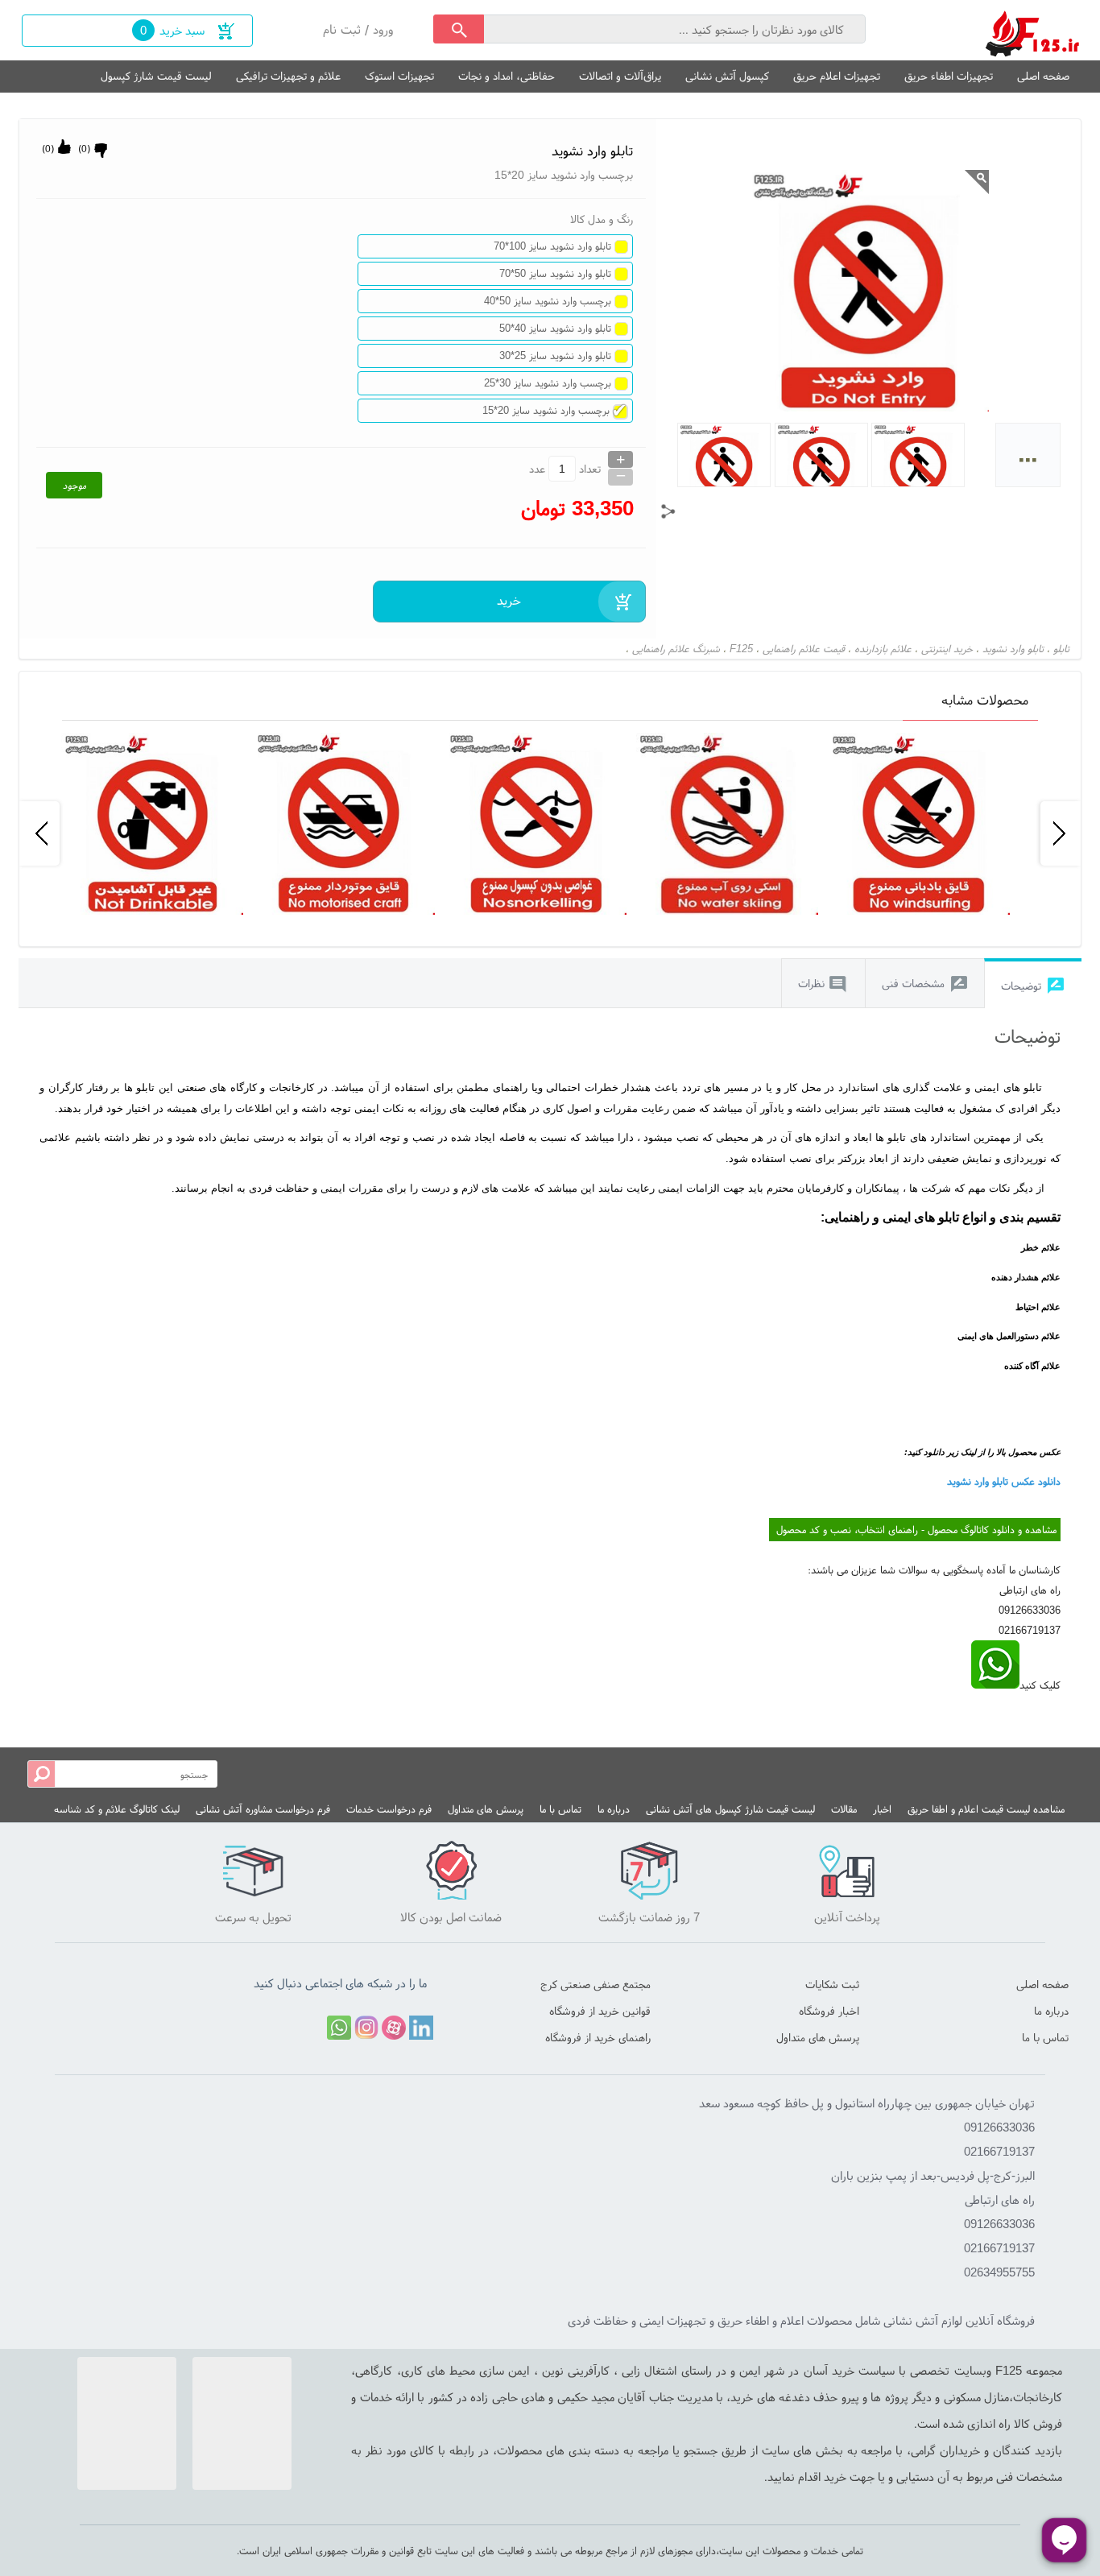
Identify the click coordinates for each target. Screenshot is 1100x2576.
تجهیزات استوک (399, 76)
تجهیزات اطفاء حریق (949, 76)
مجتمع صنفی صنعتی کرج (595, 1984)
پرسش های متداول (486, 1809)
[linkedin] (421, 2028)
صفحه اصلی (1043, 76)
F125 (741, 649)
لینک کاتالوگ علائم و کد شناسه (117, 1809)
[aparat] (394, 2028)
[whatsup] (995, 1685)
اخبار (882, 1809)
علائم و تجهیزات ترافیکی (288, 76)
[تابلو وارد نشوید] (1033, 30)
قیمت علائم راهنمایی (804, 649)
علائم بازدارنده (883, 649)
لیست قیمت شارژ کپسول (156, 76)
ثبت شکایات (832, 1984)
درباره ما (614, 1809)
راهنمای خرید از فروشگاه (598, 2037)
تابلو (1061, 649)
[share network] (668, 511)
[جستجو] (459, 29)
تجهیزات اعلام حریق (837, 76)
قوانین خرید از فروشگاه (600, 2011)
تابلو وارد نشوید (1013, 649)
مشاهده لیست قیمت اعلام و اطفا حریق (986, 1809)
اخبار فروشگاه (829, 2011)
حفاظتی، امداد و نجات (507, 76)
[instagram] (366, 2028)
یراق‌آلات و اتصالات (620, 76)
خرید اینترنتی (947, 649)
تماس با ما (560, 1809)
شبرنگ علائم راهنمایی (676, 649)
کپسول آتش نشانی (727, 76)
